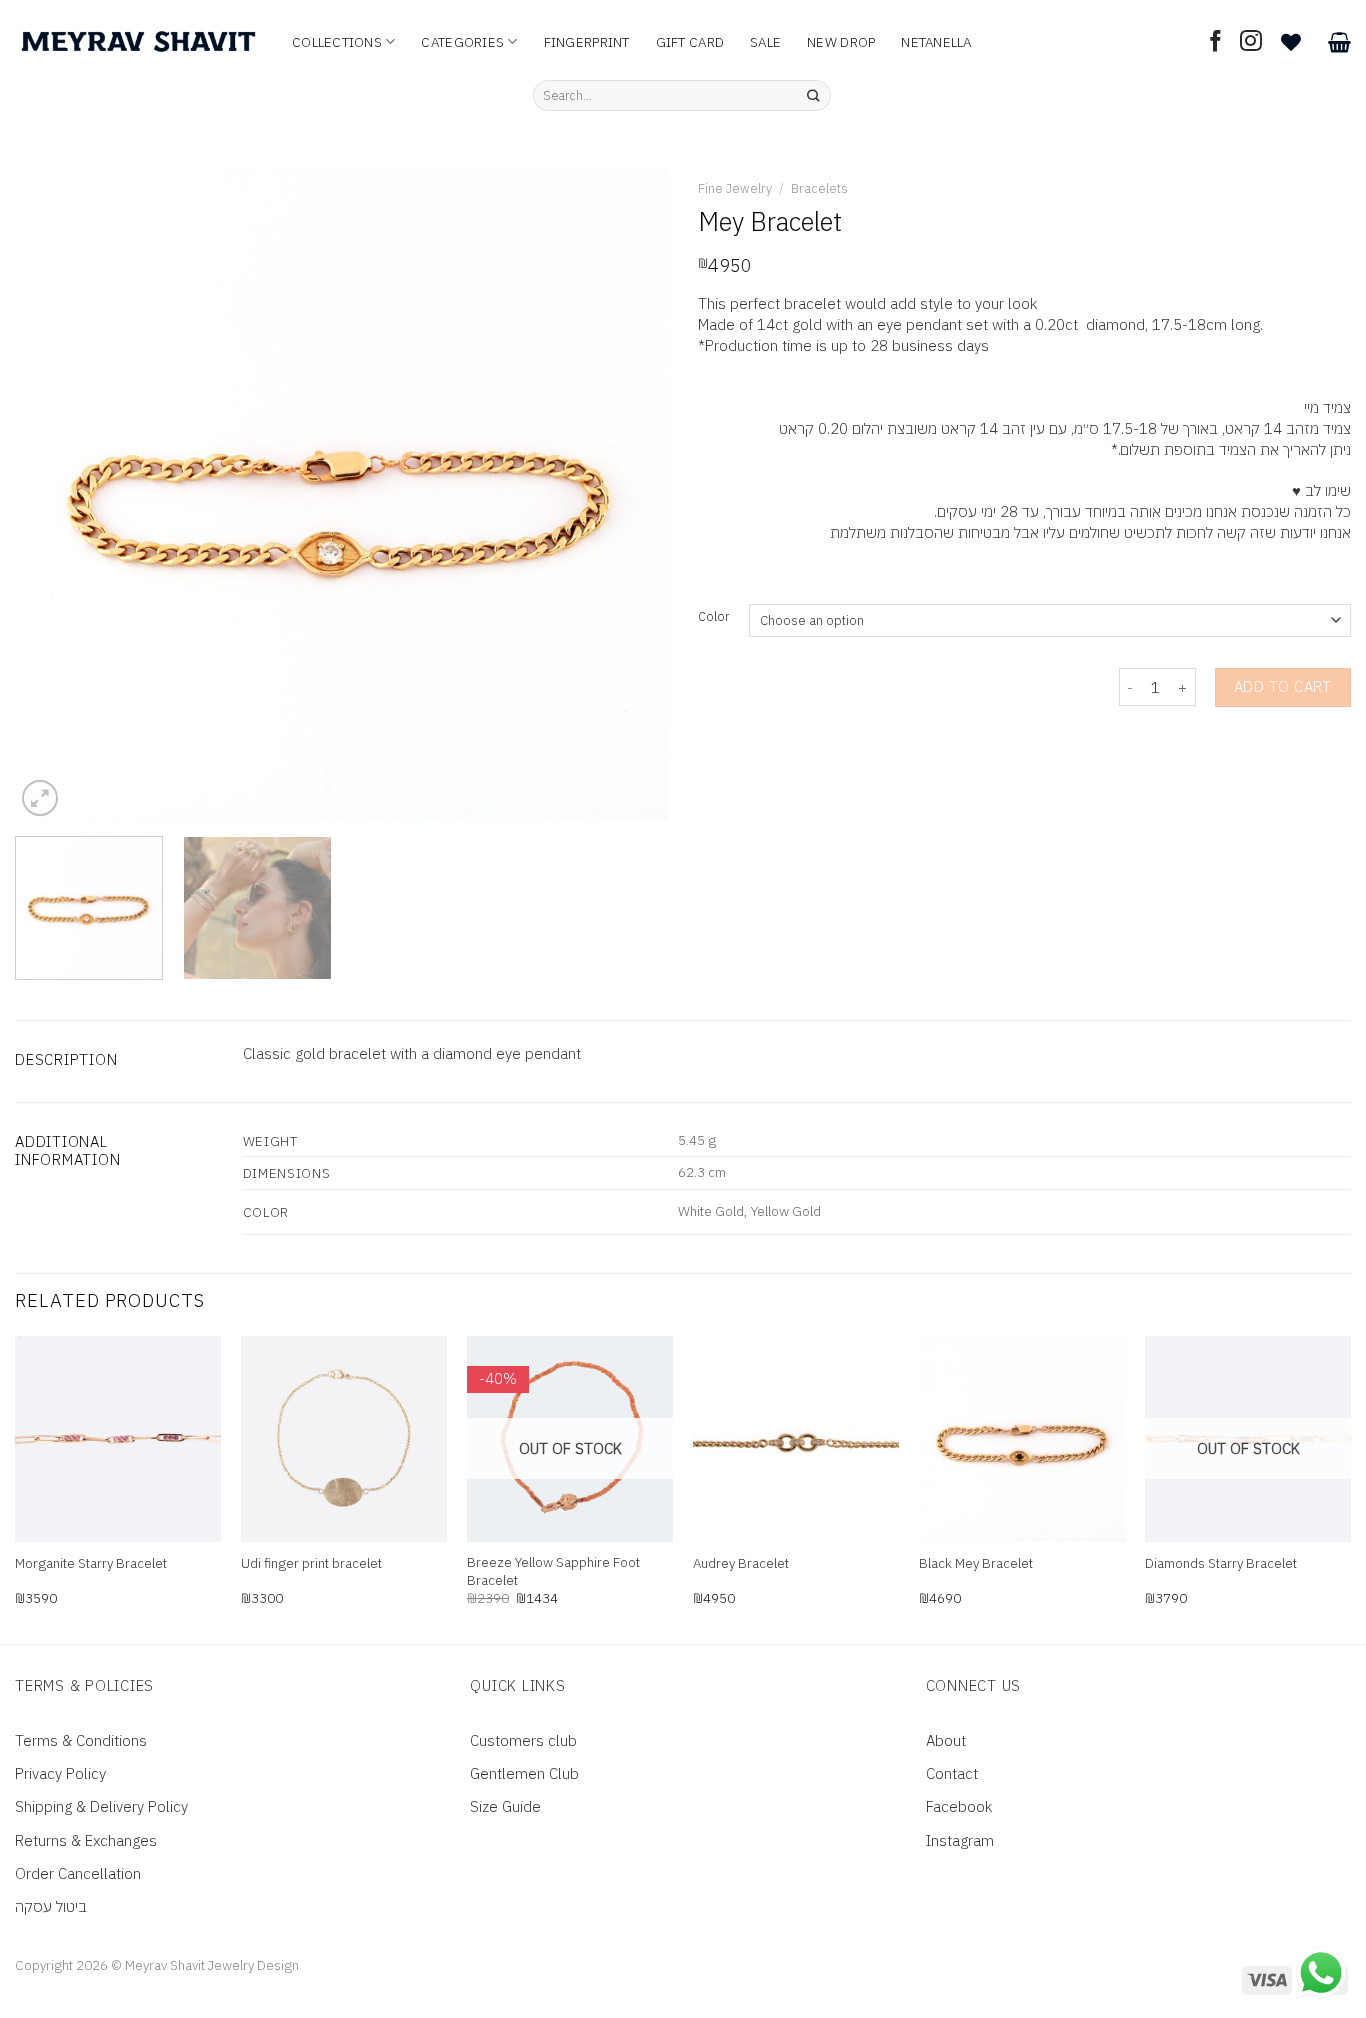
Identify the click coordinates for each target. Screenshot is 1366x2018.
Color (713, 617)
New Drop (841, 42)
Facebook (959, 1806)
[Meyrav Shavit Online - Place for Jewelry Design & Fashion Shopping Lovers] (138, 42)
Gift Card (690, 42)
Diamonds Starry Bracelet (1221, 1563)
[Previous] (53, 494)
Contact (952, 1773)
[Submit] (813, 96)
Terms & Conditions (81, 1740)
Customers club (523, 1740)
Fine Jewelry (735, 188)
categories (462, 42)
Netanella (936, 42)
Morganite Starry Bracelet (91, 1563)
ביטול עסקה (51, 1906)
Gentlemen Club (524, 1773)
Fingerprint (587, 42)
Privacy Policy (60, 1773)
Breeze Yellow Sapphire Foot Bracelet (553, 1571)
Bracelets (819, 188)
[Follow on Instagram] (1251, 42)
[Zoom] (40, 798)
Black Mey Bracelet (976, 1563)
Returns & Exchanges (86, 1840)
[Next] (630, 494)
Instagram (960, 1840)
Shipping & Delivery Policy (101, 1806)
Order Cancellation (78, 1873)
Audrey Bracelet (741, 1563)
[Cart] (1339, 42)
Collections (337, 42)
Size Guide (505, 1806)
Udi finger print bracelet (311, 1563)
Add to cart (1283, 686)
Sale (765, 42)
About (946, 1740)
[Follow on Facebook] (1216, 42)
